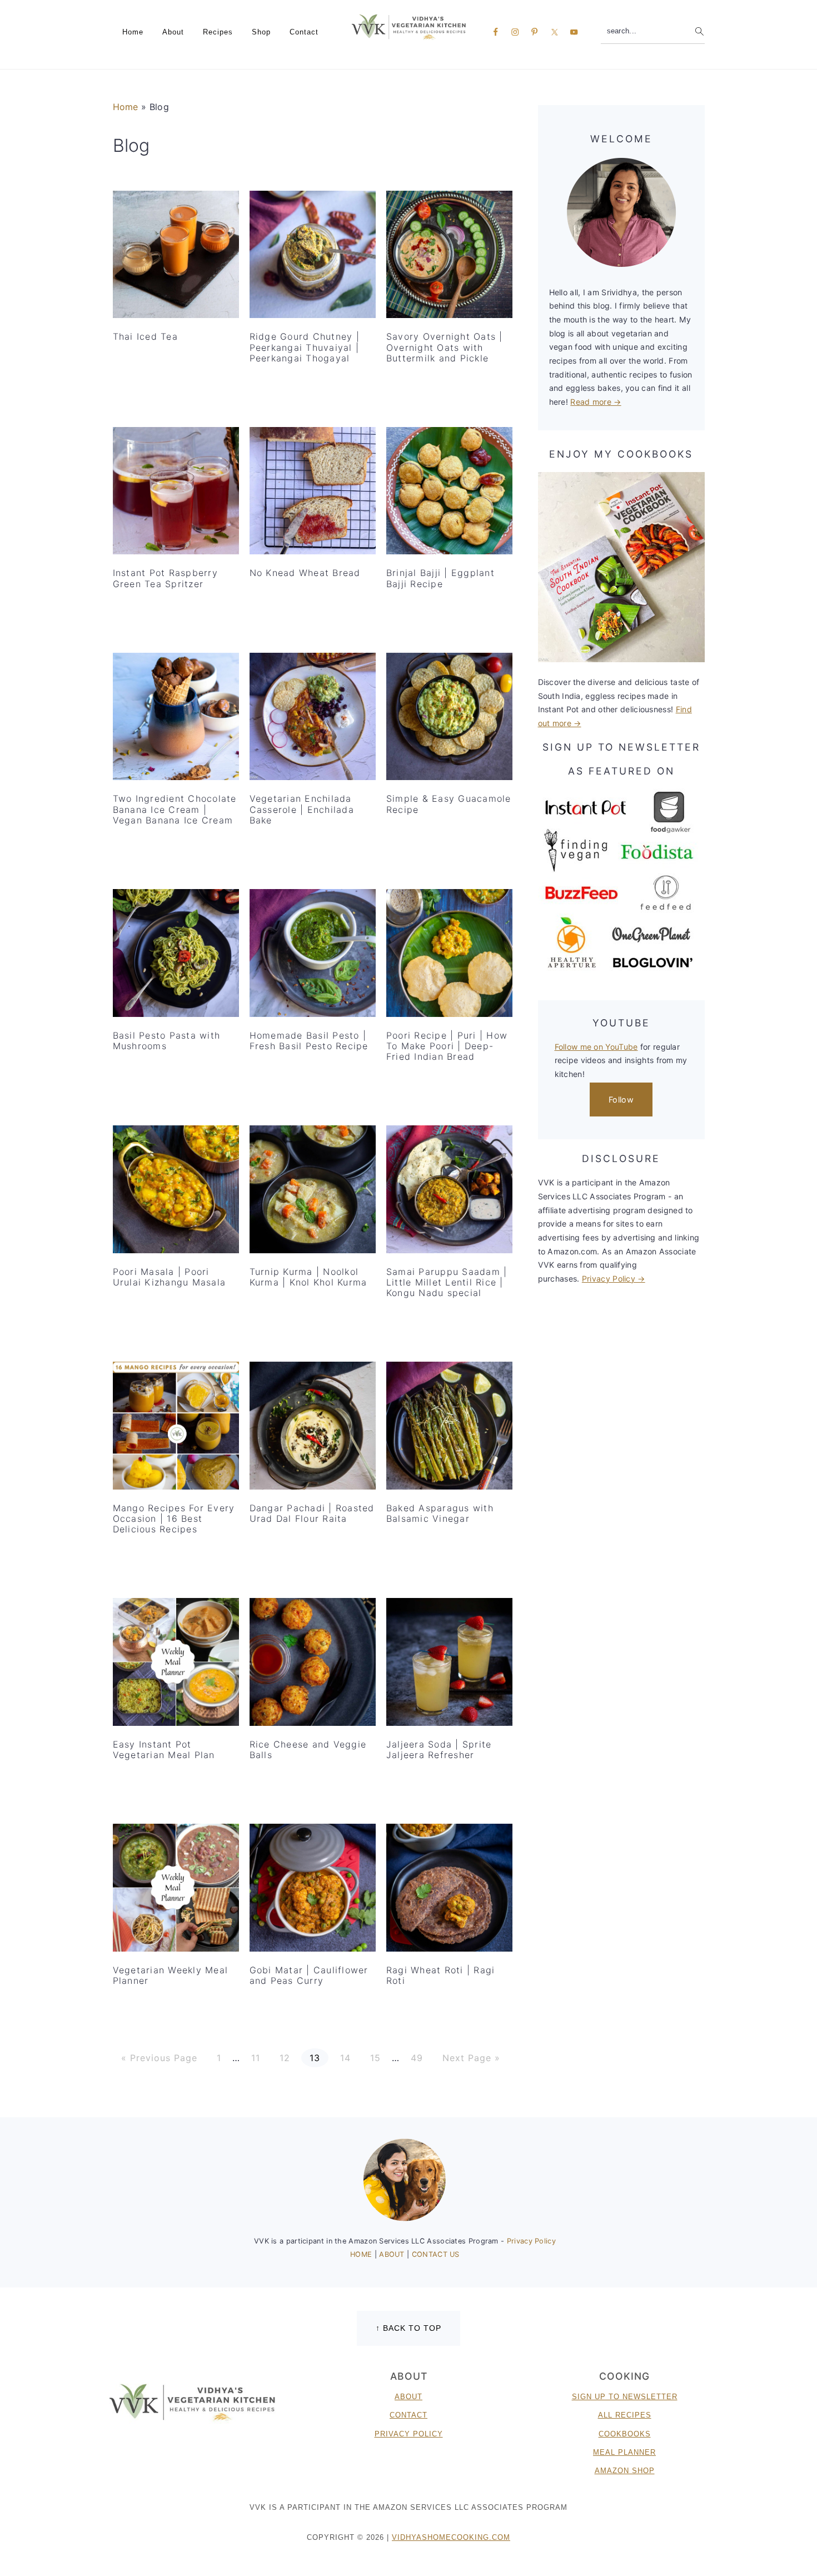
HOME (362, 2254)
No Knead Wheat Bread (305, 573)
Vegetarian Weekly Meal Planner (171, 1975)
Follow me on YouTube (596, 1047)
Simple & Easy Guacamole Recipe (449, 804)
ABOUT (393, 2254)
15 (375, 2058)
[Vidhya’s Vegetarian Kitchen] (409, 26)
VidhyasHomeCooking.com (451, 2537)
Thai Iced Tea (145, 336)
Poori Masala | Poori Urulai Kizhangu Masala (170, 1277)
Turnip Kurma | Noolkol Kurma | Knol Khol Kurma (308, 1277)
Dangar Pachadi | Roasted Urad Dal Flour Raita (312, 1513)
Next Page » (471, 2058)
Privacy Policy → (614, 1279)
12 (285, 2058)
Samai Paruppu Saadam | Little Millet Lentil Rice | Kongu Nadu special (447, 1282)
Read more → (596, 402)
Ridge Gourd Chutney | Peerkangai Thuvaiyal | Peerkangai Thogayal (305, 347)
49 (417, 2058)
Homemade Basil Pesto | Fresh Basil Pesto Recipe (309, 1041)
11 (255, 2058)
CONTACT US (436, 2254)
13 (315, 2058)
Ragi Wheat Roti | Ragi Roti (441, 1975)
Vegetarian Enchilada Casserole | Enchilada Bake (302, 809)
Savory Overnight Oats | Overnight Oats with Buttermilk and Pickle (445, 347)
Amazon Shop (625, 2471)
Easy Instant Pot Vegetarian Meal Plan (164, 1749)
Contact (409, 2415)
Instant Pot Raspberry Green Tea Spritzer (165, 578)
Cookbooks (625, 2434)
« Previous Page (159, 2058)
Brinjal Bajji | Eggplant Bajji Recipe (440, 578)
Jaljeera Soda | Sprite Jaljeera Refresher (439, 1749)
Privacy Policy (531, 2241)
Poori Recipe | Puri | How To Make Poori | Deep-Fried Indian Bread (447, 1046)
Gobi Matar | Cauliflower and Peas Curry (309, 1975)
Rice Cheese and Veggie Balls (308, 1749)
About (409, 2397)
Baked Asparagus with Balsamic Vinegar (440, 1513)
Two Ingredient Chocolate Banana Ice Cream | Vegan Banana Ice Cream (175, 809)
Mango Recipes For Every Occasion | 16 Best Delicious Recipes (174, 1518)
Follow (621, 1100)
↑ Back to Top (409, 2328)
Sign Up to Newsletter (625, 2397)
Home (126, 107)
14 (345, 2058)
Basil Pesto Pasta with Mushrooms (167, 1041)
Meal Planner (624, 2452)
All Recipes (625, 2415)
